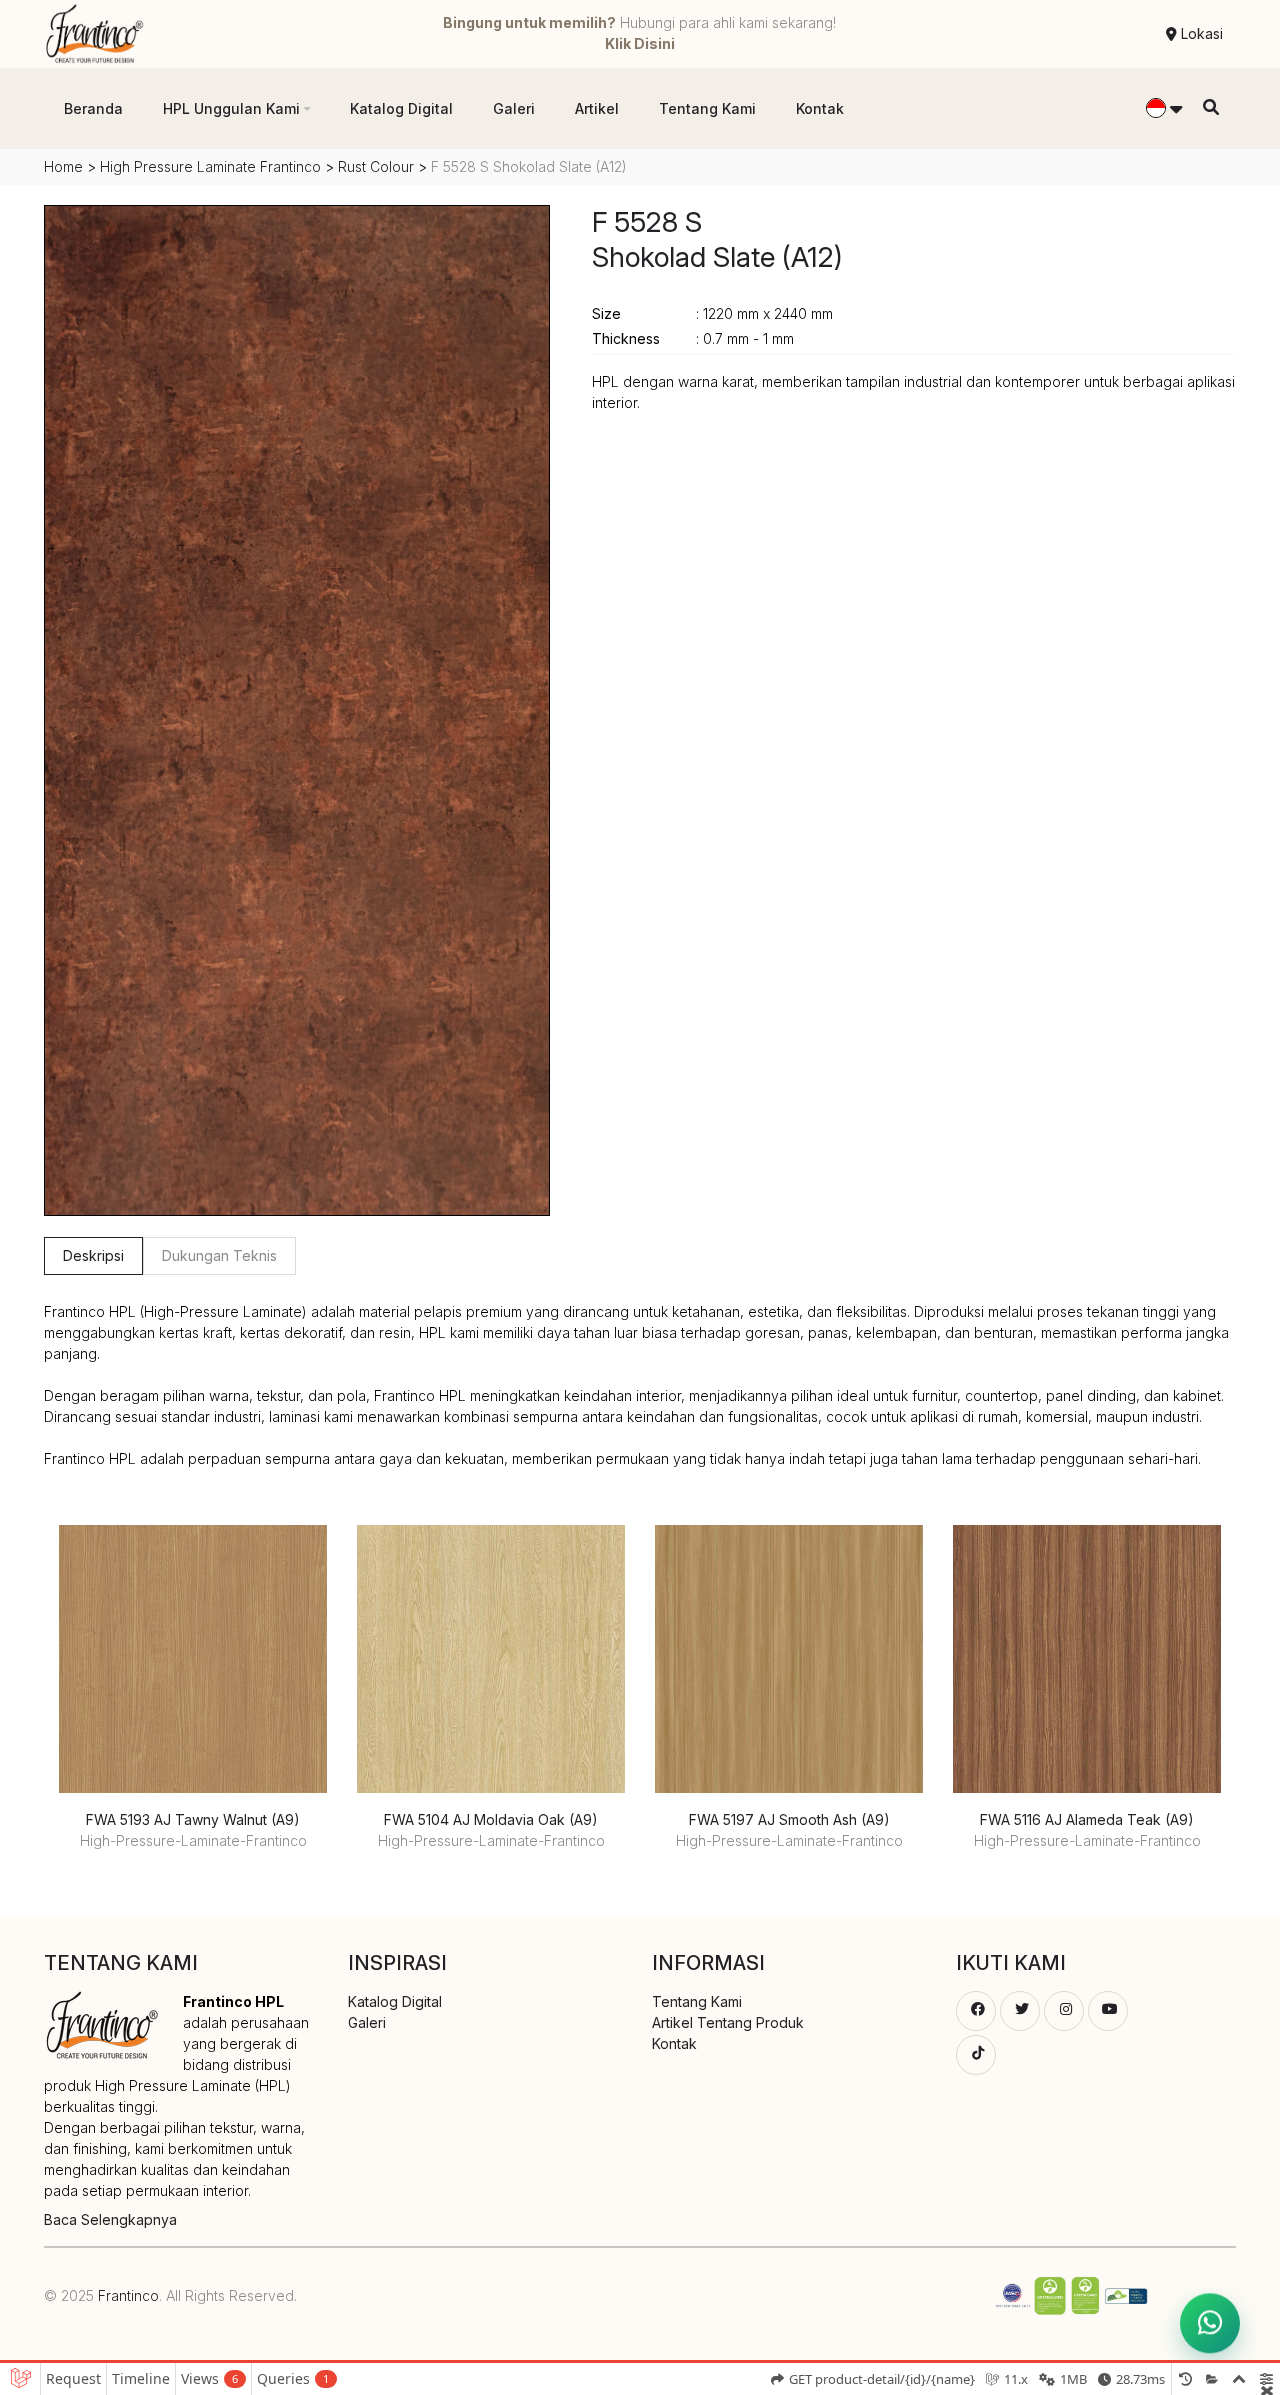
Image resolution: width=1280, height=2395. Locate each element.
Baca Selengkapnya (110, 2219)
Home (63, 166)
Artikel (597, 108)
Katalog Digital (401, 108)
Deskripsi (93, 1255)
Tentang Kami (707, 108)
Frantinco (128, 2295)
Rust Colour (378, 166)
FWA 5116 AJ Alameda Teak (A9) (1087, 1819)
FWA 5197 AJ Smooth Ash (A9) (789, 1819)
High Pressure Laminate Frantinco (210, 166)
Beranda (93, 108)
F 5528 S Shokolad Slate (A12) (717, 239)
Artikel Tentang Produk (728, 2022)
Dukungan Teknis (219, 1255)
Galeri (514, 108)
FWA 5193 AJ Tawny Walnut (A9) (193, 1819)
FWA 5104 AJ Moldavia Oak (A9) (491, 1819)
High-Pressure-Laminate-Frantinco (193, 1840)
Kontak (820, 108)
